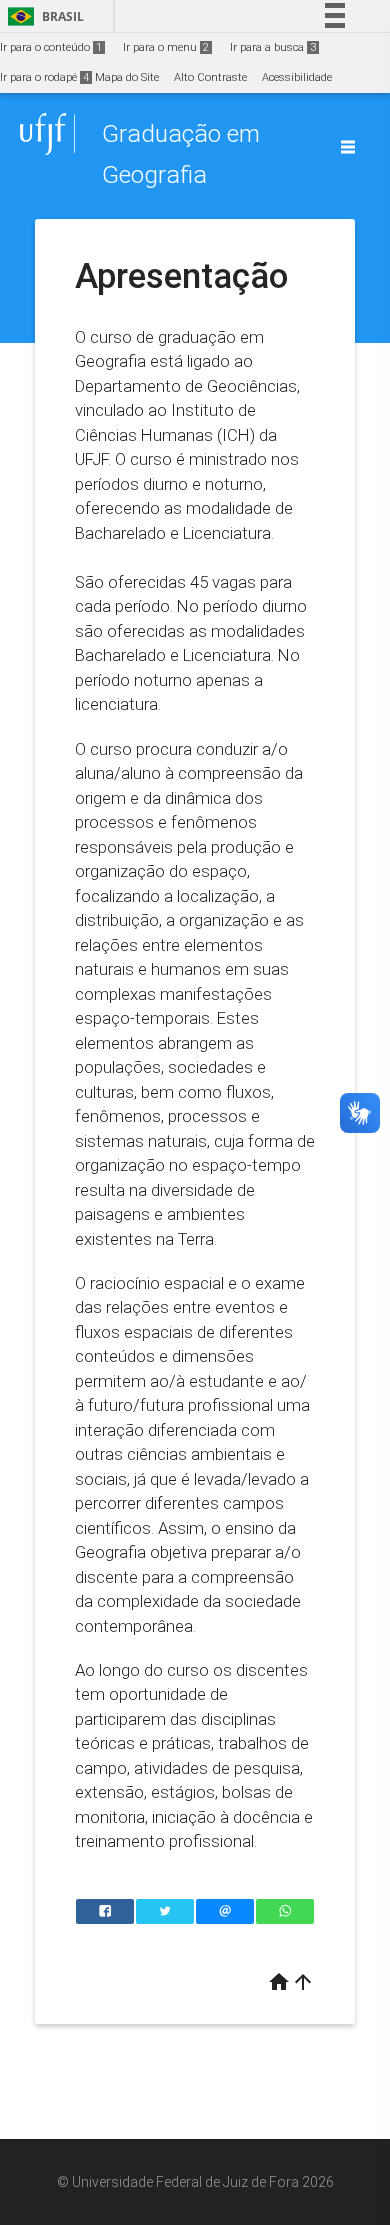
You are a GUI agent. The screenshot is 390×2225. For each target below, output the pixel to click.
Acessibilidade (297, 77)
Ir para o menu (166, 47)
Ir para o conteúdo (51, 47)
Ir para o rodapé (44, 77)
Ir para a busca (273, 47)
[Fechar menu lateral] (348, 147)
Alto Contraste (210, 77)
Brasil (42, 16)
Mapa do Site (127, 77)
